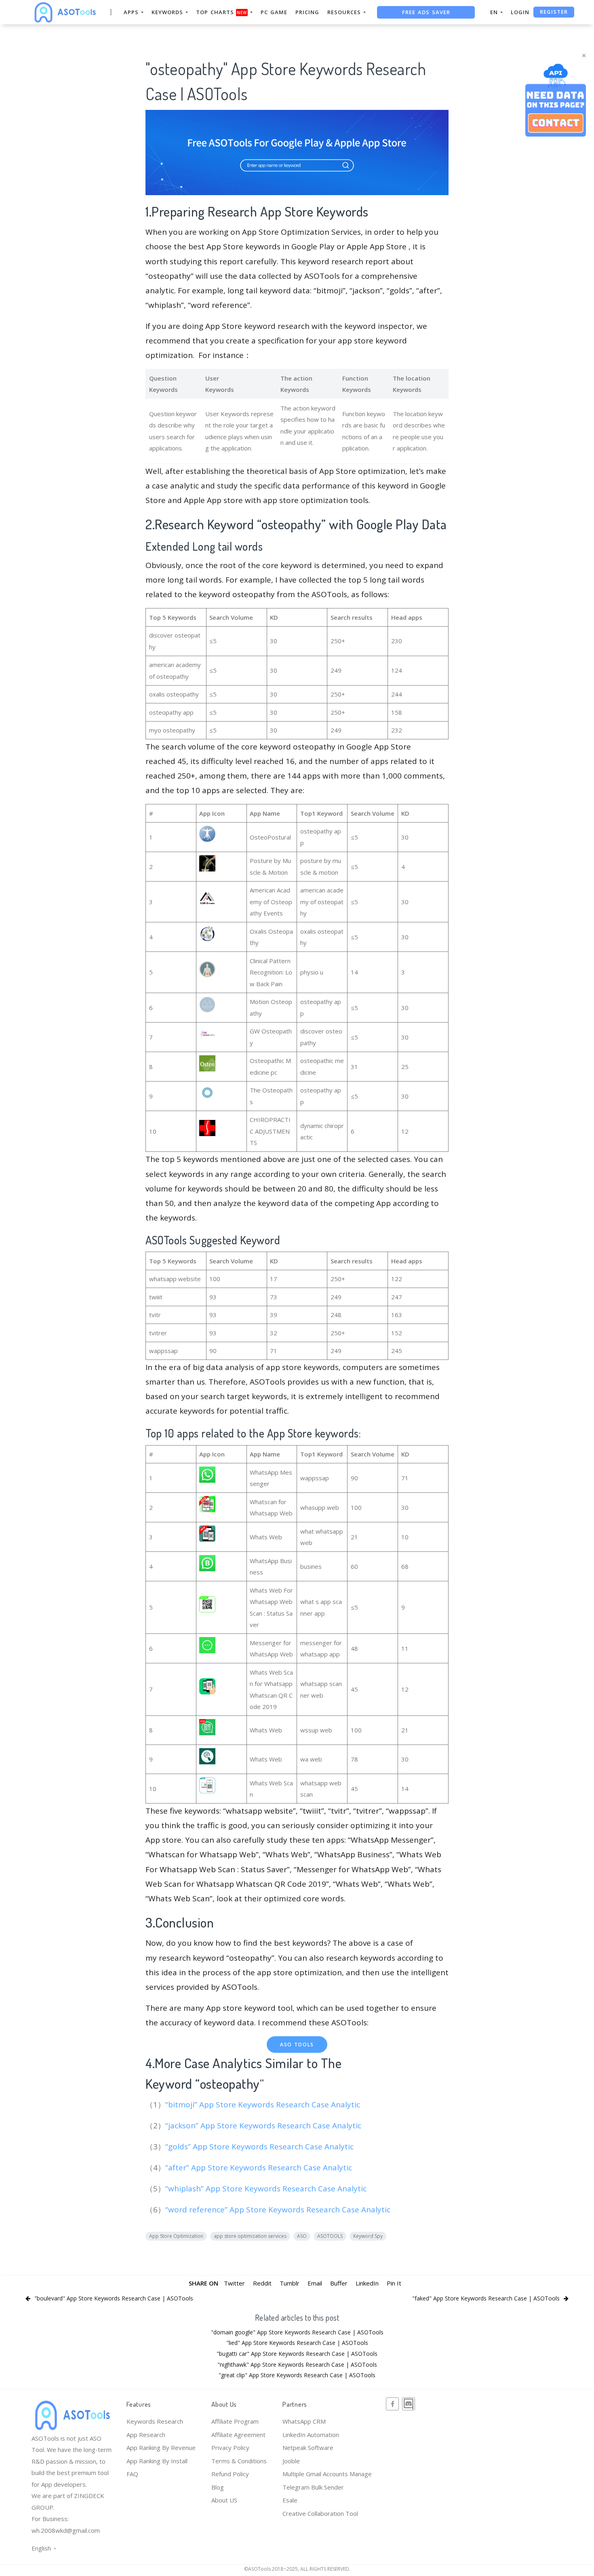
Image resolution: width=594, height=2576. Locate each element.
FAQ (132, 2474)
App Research (146, 2435)
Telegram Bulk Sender (313, 2487)
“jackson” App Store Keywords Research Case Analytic (264, 2126)
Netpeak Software (308, 2448)
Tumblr (290, 2283)
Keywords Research (155, 2421)
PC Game (274, 12)
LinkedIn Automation (311, 2435)
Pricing (307, 12)
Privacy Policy (230, 2448)
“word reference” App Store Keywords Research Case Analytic (279, 2210)
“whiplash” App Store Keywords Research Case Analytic (267, 2189)
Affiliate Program (235, 2421)
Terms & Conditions (239, 2461)
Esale (290, 2500)
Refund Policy (230, 2474)
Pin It (394, 2283)
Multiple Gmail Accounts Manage (327, 2474)
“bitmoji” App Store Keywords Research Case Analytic (264, 2105)
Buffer (339, 2283)
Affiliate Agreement (238, 2435)
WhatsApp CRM (304, 2421)
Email (315, 2283)
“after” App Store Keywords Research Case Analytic (260, 2168)
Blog (218, 2487)
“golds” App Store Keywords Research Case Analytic (260, 2147)
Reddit (262, 2283)
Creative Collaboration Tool (320, 2513)
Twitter (234, 2283)
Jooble (291, 2461)
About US (224, 2500)
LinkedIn (367, 2283)
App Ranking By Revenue (161, 2448)
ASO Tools (297, 2045)
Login (520, 12)
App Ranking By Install (157, 2461)
